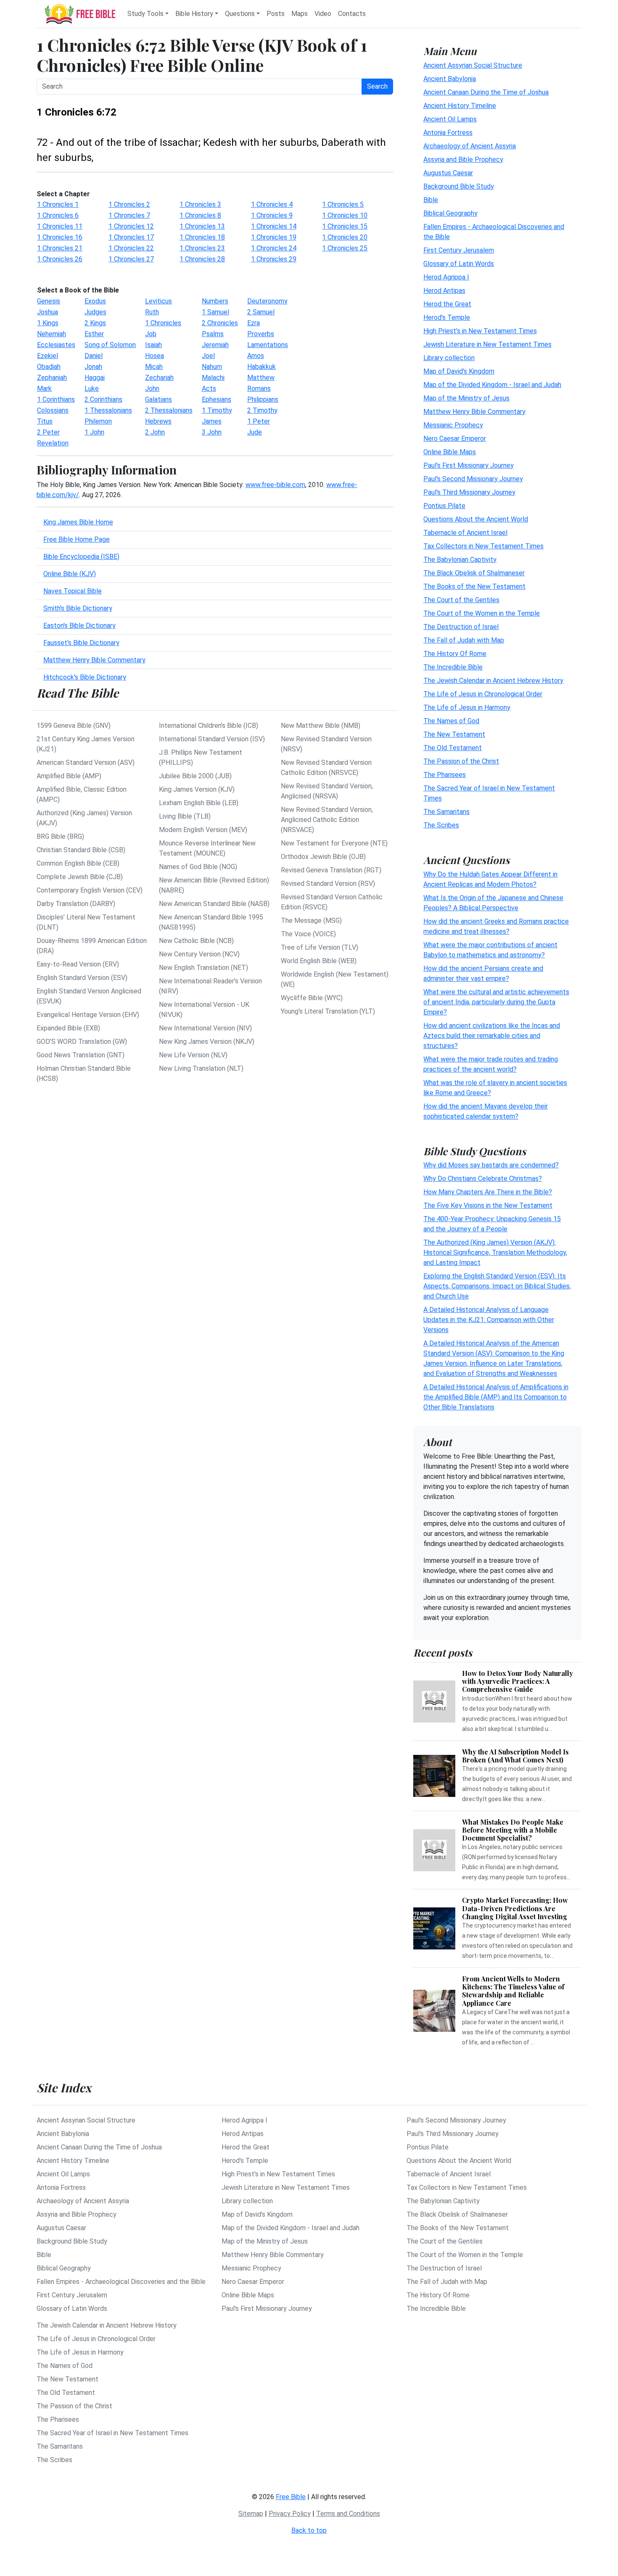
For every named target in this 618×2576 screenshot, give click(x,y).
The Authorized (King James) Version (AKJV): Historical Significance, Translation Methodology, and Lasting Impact (495, 1252)
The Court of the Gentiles (461, 599)
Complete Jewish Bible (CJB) (80, 877)
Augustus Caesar (448, 173)
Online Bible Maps (450, 452)
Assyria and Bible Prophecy (463, 159)
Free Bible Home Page (77, 539)
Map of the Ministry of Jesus (466, 398)
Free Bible (291, 2497)
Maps (300, 14)
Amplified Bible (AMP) (69, 776)
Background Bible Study (459, 186)
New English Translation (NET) (203, 968)
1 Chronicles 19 (274, 237)
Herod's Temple (447, 317)
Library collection (449, 357)
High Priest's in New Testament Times (480, 331)
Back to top (309, 2530)
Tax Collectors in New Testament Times (483, 546)
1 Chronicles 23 (202, 248)
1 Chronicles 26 (60, 259)
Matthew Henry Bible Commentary (94, 660)
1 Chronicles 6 (58, 215)
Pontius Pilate (444, 505)
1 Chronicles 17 (131, 237)
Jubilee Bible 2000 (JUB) (195, 776)
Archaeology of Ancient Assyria (470, 146)
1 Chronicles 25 (345, 248)
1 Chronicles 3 (200, 204)
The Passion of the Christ (461, 761)
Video (323, 14)
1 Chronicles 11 (60, 226)
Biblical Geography (450, 213)
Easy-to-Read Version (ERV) (78, 964)
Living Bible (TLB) (185, 816)
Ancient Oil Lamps (450, 119)
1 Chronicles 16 (60, 237)
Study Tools (145, 14)
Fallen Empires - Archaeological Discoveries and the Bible (121, 2282)
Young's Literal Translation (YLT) (328, 1011)
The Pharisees (445, 774)
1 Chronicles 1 (58, 204)
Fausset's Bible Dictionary (81, 643)
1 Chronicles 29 (274, 259)
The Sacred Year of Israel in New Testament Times (112, 2433)
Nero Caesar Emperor (455, 438)
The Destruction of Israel (461, 626)
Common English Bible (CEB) (78, 863)
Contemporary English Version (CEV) (90, 890)
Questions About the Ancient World (476, 519)
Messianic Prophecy (453, 425)
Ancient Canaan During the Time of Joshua (486, 92)
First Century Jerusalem (459, 250)
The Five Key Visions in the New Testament (488, 1205)
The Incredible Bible (453, 667)
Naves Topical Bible (73, 591)
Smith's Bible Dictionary (78, 608)
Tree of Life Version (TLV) (320, 947)
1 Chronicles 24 (274, 248)
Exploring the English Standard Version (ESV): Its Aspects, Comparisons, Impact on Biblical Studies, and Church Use (497, 1286)
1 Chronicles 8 (200, 215)
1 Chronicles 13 (202, 226)
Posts (276, 14)
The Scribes (441, 825)
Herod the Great (447, 304)
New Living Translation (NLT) (201, 1068)
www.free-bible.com (275, 485)
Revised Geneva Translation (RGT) (331, 870)
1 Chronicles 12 (131, 226)
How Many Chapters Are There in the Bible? (488, 1192)
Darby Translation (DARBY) (76, 904)
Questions (240, 14)
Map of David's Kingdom (459, 371)
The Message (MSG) (311, 921)
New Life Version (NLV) (193, 1055)
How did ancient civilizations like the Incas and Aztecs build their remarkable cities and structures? (492, 1035)
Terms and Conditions (348, 2514)
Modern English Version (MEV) (203, 830)
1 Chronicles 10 (345, 215)
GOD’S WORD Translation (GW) (82, 1042)
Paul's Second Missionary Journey (473, 478)
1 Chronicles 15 (345, 226)
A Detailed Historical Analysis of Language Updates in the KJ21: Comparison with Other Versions (489, 1320)
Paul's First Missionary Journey (469, 465)
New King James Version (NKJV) (207, 1042)
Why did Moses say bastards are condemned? (491, 1165)
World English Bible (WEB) (319, 961)
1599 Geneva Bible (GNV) (74, 726)
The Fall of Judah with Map (464, 640)
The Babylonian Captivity (460, 559)
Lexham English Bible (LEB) (199, 803)
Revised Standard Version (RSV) (328, 884)
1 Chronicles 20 (345, 237)
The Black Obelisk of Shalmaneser (474, 573)
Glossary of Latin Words (459, 263)
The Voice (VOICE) (308, 934)
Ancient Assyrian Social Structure (473, 65)
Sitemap (251, 2514)
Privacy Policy (290, 2514)
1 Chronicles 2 (129, 204)
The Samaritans (446, 811)
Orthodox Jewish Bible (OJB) (323, 857)
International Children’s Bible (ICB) (209, 726)
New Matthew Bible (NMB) (321, 726)
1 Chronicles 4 (272, 204)
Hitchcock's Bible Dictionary (85, 677)
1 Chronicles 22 (131, 248)
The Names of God (451, 720)
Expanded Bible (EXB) (68, 1028)
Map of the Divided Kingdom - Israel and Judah (492, 384)
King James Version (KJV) (197, 789)
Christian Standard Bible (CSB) (81, 850)
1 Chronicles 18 (202, 237)
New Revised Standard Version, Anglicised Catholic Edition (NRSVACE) (327, 820)
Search (377, 86)
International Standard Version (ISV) (212, 739)
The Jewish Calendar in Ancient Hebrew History (493, 680)
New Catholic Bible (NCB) (196, 941)
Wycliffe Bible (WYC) (312, 998)
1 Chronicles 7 (129, 215)
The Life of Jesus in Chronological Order (483, 694)
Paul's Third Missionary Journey (469, 492)
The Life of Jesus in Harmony (467, 707)
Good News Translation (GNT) (81, 1055)
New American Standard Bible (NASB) (214, 904)
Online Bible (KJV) (70, 574)
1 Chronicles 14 (274, 226)
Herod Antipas (444, 290)
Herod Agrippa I (446, 277)
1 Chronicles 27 (131, 259)
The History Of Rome (455, 653)
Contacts (352, 14)
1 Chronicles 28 (202, 259)
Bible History (194, 14)
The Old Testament (453, 747)
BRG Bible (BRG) (60, 836)
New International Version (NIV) (205, 1028)
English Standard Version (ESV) (82, 978)
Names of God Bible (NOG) (198, 867)
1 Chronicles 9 (272, 215)
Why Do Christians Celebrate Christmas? (483, 1179)
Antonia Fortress (448, 132)
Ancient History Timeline (460, 105)
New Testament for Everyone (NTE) (334, 843)
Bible (431, 199)
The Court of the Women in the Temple (482, 613)
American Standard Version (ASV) (86, 763)
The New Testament (454, 734)
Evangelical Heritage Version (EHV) (88, 1015)
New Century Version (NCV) (199, 954)
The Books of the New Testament (474, 586)
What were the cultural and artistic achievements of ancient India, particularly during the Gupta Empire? (496, 1002)
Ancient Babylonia (450, 78)
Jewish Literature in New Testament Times (487, 344)
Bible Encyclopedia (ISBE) (81, 557)
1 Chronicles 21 (60, 248)
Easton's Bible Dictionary (79, 626)
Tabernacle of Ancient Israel (465, 532)
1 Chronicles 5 (343, 204)
